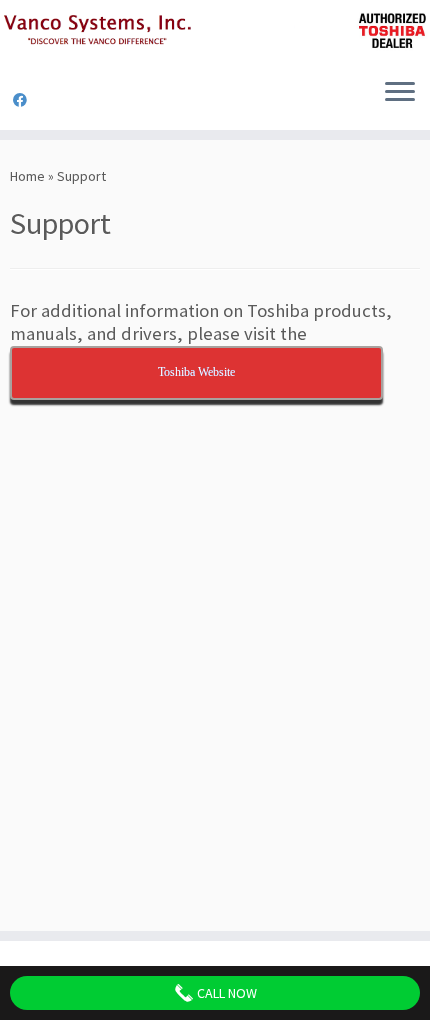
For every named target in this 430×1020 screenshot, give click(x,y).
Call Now (225, 993)
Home (27, 176)
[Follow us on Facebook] (23, 100)
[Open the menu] (400, 94)
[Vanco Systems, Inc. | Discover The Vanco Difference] (215, 31)
